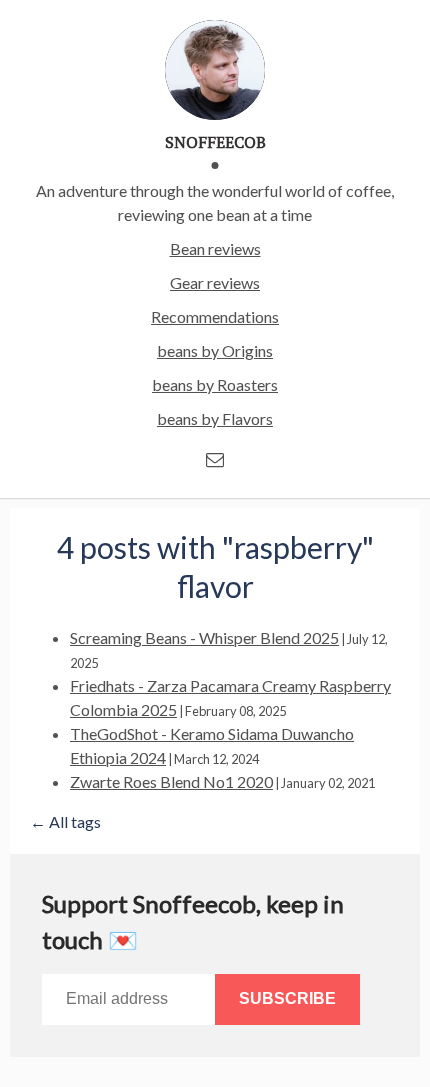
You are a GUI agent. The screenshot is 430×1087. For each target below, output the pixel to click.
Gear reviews (215, 282)
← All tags (65, 821)
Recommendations (215, 316)
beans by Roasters (215, 384)
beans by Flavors (215, 418)
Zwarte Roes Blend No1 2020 (171, 781)
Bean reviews (215, 248)
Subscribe (287, 998)
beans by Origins (215, 350)
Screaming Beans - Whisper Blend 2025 (204, 637)
